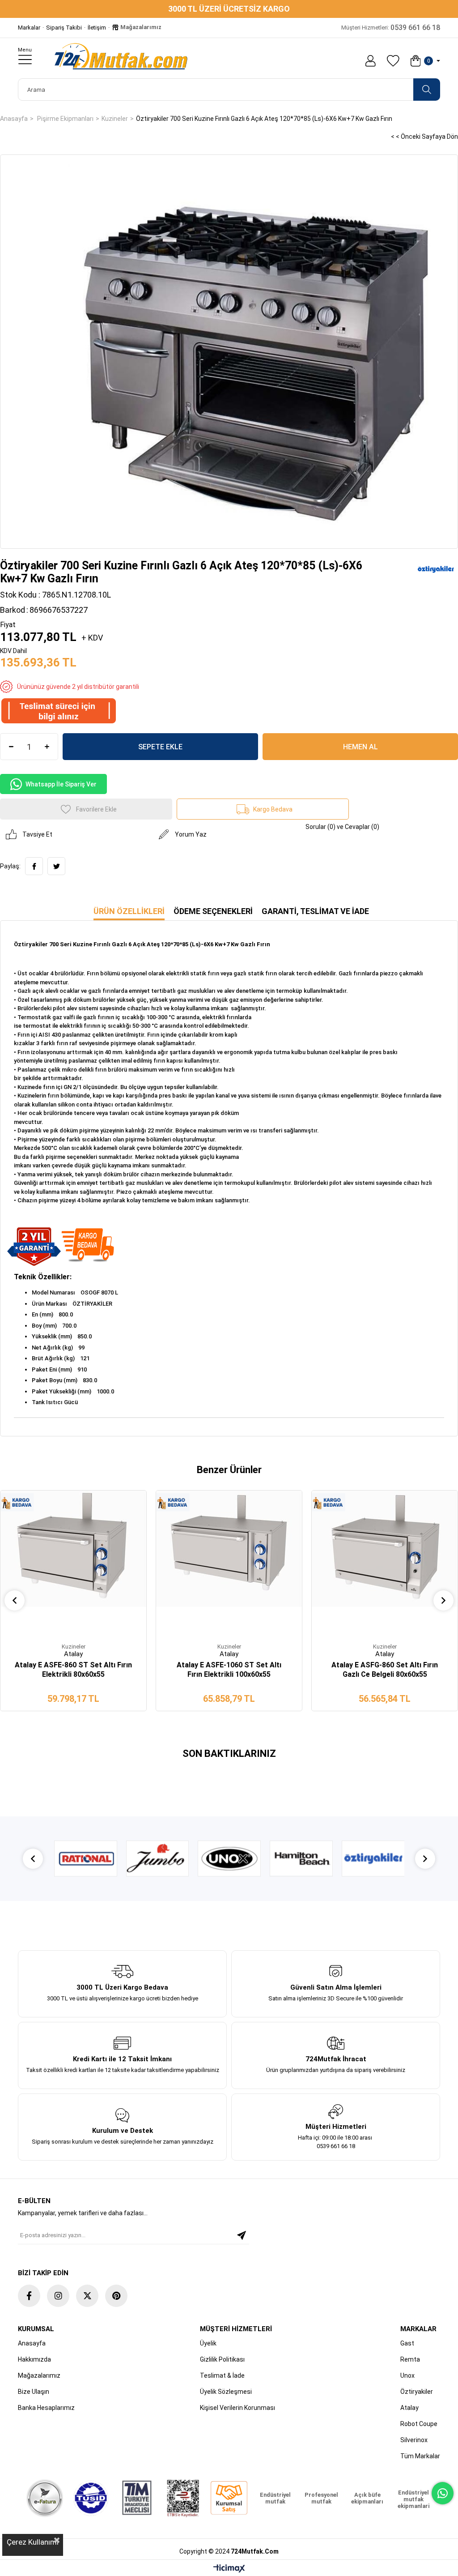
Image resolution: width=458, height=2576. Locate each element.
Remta (410, 2359)
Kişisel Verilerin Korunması (237, 2408)
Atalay (409, 2408)
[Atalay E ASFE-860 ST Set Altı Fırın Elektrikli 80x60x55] (73, 1564)
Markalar (29, 28)
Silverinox (414, 2440)
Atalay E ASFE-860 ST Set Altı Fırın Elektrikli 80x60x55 (73, 1670)
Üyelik (208, 2343)
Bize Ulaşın (34, 2392)
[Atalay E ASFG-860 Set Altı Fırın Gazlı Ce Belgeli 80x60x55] (385, 1564)
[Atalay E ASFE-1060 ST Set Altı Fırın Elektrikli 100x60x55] (229, 1564)
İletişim (97, 28)
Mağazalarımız (140, 27)
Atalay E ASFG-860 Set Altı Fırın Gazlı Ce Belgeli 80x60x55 (385, 1670)
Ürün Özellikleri (129, 911)
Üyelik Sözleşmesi (226, 2392)
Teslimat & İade (222, 2375)
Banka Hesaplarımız (46, 2408)
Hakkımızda (34, 2359)
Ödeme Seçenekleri (213, 911)
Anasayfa (32, 2343)
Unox (407, 2375)
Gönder (242, 2235)
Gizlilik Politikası (222, 2359)
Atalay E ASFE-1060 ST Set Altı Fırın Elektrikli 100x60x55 (229, 1670)
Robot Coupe (419, 2424)
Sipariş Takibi (64, 28)
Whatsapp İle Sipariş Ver (61, 784)
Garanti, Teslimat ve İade (315, 911)
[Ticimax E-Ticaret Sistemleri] (229, 2569)
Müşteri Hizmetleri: (391, 28)
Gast (407, 2343)
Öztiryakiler (417, 2392)
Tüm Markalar (420, 2456)
